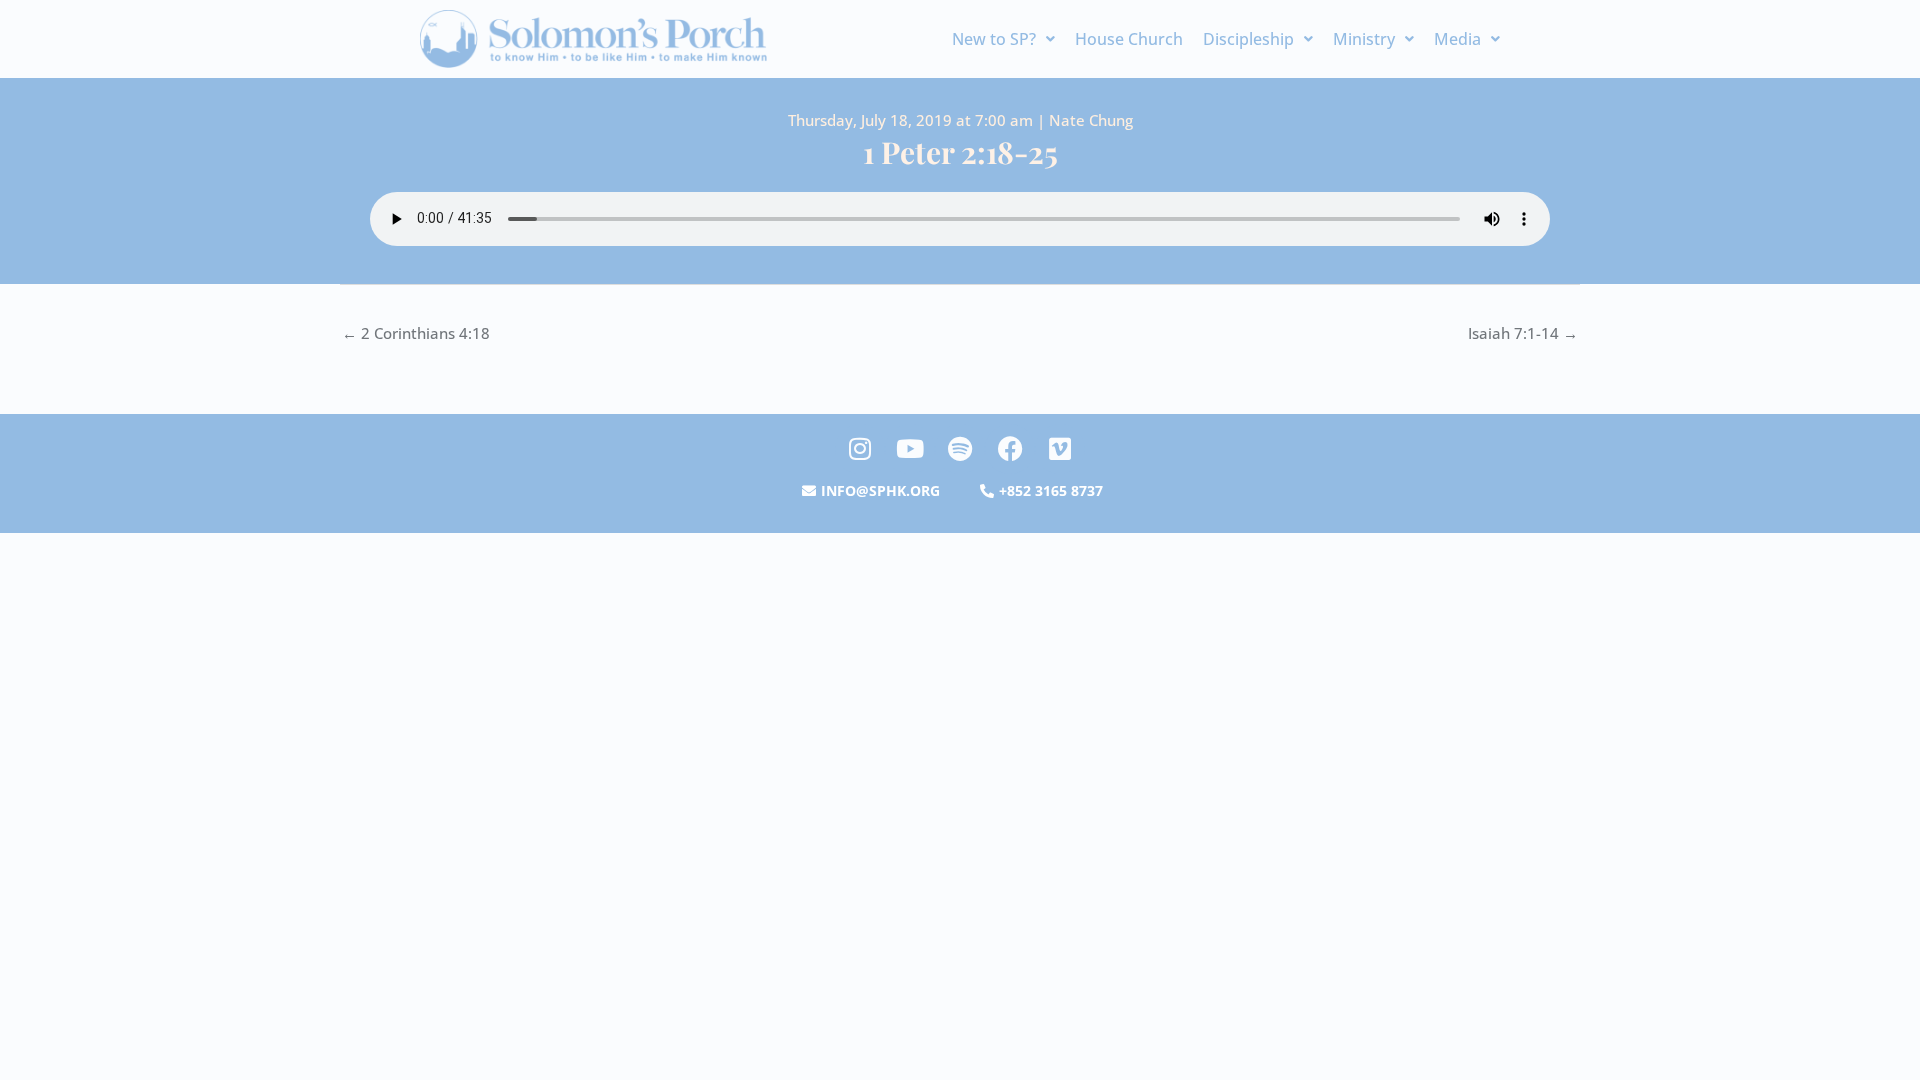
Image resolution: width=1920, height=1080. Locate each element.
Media (1457, 39)
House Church (1129, 39)
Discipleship (1248, 39)
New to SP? (994, 39)
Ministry (1364, 39)
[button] (1003, 39)
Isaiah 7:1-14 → (1523, 333)
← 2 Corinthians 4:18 (416, 333)
